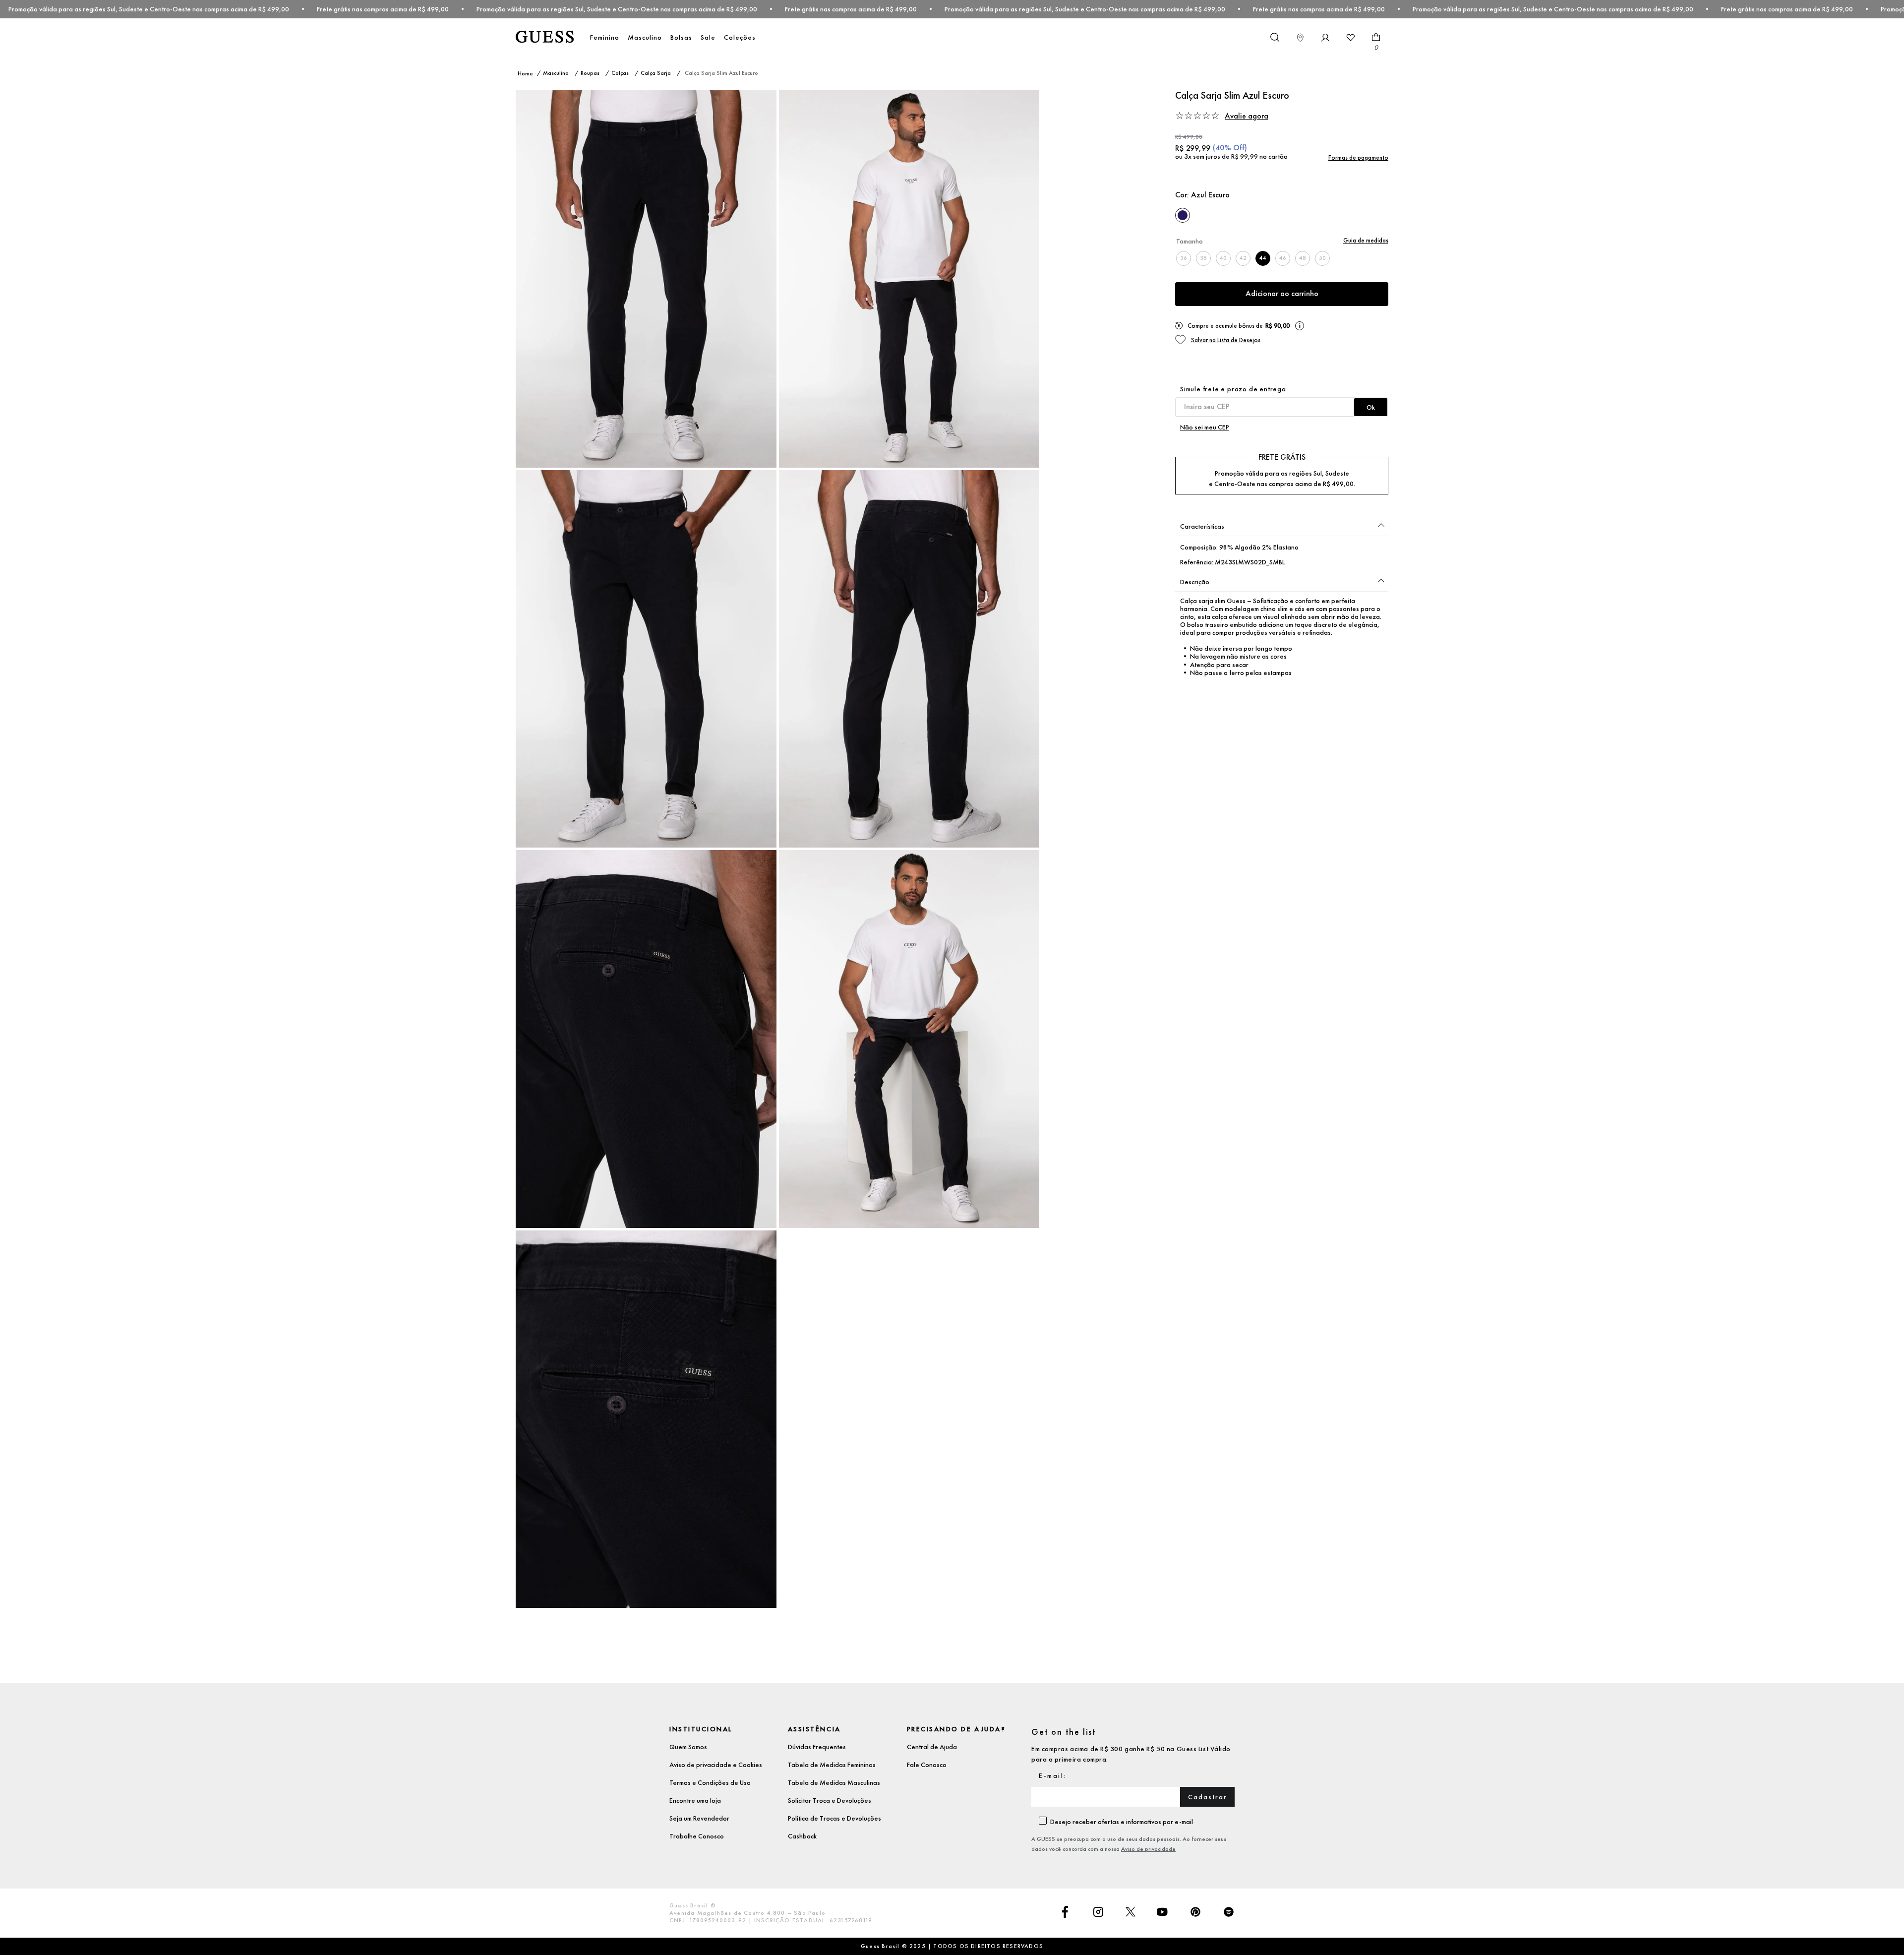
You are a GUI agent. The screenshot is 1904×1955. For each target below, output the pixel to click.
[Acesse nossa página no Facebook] (1065, 1913)
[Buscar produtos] (1274, 37)
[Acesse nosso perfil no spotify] (1229, 1913)
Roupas (590, 73)
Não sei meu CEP (1205, 427)
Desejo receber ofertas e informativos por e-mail (1122, 1822)
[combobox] (1274, 38)
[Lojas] (1300, 38)
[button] (1307, 116)
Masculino (645, 37)
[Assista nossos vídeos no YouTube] (1162, 1913)
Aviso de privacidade (1148, 1849)
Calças (620, 73)
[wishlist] (1351, 38)
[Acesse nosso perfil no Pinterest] (1195, 1913)
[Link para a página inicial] (525, 74)
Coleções (740, 37)
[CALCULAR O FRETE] (1371, 407)
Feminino (605, 37)
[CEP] (1282, 401)
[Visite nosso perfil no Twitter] (1130, 1913)
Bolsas (681, 37)
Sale (708, 37)
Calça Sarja (656, 73)
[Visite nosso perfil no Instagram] (1098, 1913)
